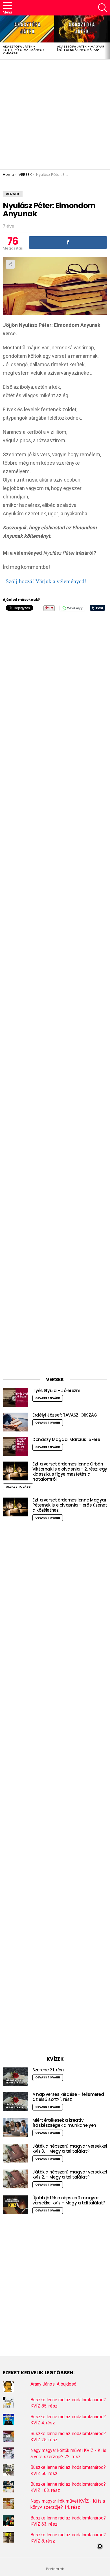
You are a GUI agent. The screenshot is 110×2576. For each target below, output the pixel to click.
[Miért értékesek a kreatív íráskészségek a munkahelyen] (16, 2127)
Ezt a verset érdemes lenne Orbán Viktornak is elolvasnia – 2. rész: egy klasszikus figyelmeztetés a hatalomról (70, 1472)
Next (107, 37)
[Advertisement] (55, 114)
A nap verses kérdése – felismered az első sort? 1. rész (68, 2097)
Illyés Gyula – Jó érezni (56, 1391)
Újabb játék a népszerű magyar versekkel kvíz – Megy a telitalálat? (69, 2200)
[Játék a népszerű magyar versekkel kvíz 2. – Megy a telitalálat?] (16, 2179)
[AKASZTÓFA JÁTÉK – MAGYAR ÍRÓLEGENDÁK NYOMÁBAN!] (81, 29)
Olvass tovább (48, 1398)
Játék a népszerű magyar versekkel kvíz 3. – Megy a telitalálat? (70, 2149)
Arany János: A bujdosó (53, 2384)
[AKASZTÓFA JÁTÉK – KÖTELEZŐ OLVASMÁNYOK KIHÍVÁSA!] (27, 29)
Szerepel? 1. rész (49, 2070)
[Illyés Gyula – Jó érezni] (16, 1398)
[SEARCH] (103, 8)
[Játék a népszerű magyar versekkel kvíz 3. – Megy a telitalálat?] (16, 2153)
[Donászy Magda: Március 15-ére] (16, 1447)
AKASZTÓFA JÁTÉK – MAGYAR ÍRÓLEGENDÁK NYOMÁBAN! (81, 48)
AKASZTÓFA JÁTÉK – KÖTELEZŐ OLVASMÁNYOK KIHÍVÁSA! (24, 50)
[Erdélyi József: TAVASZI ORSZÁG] (16, 1422)
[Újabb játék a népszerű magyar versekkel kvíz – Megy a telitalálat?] (16, 2205)
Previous (3, 37)
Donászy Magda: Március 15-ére (66, 1439)
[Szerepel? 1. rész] (16, 2077)
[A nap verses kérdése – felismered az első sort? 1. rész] (16, 2101)
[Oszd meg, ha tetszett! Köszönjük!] (68, 242)
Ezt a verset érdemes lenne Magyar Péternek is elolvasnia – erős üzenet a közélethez (70, 1505)
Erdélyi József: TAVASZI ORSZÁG (65, 1415)
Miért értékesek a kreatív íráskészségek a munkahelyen (64, 2123)
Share (10, 264)
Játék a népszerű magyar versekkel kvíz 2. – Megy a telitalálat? (70, 2174)
